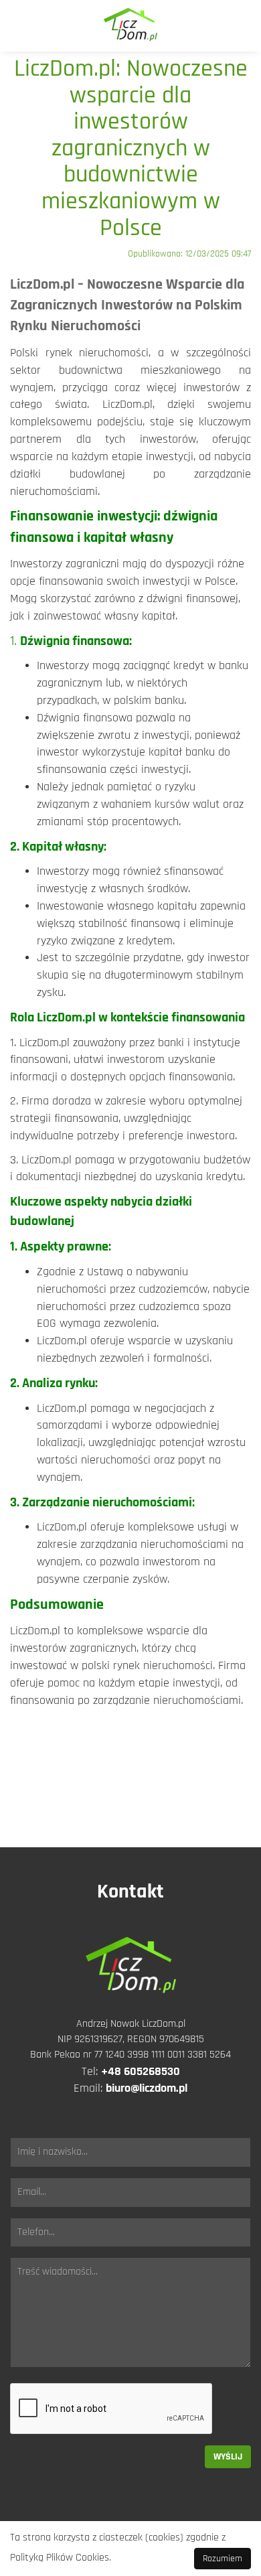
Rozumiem (223, 2559)
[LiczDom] (130, 26)
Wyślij (228, 2457)
